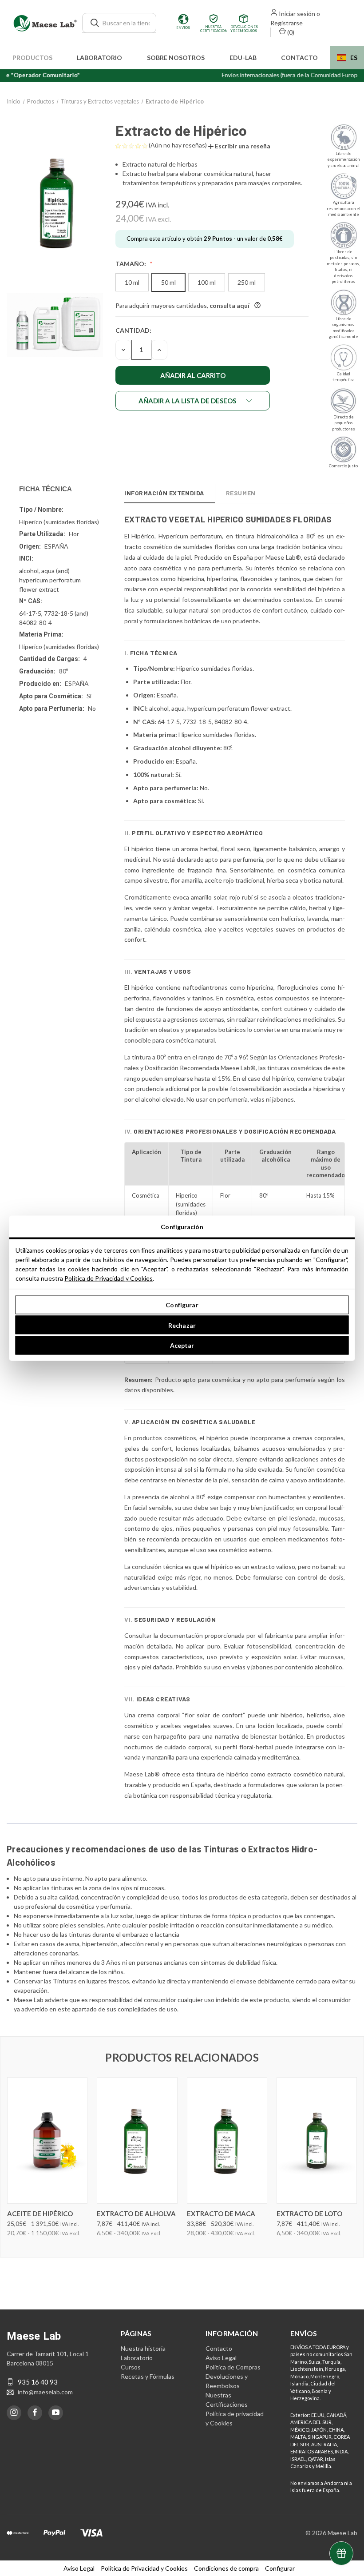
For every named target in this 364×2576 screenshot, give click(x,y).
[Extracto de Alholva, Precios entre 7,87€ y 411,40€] (137, 2140)
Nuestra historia (143, 2348)
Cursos (131, 2367)
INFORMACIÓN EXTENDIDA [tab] (164, 493)
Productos (32, 58)
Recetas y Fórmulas (148, 2376)
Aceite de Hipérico (40, 2214)
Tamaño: (131, 264)
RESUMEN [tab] (241, 493)
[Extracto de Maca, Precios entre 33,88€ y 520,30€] (227, 2140)
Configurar (182, 1305)
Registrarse (287, 23)
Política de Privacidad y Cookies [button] (144, 2568)
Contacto (299, 58)
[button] (239, 146)
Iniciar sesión (297, 14)
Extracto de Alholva (136, 2214)
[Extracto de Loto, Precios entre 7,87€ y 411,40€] (317, 2140)
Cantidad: (133, 330)
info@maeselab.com (45, 2392)
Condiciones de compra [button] (226, 2568)
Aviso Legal (221, 2358)
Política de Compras (233, 2367)
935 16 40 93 (38, 2382)
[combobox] (347, 58)
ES (354, 58)
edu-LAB (243, 58)
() (290, 32)
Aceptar (182, 1345)
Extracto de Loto (309, 2214)
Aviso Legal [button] (79, 2568)
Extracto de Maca (221, 2214)
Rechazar (182, 1325)
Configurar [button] (280, 2568)
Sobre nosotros (176, 58)
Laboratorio (99, 58)
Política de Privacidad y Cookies (109, 1278)
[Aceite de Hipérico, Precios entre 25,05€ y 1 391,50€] (47, 2140)
